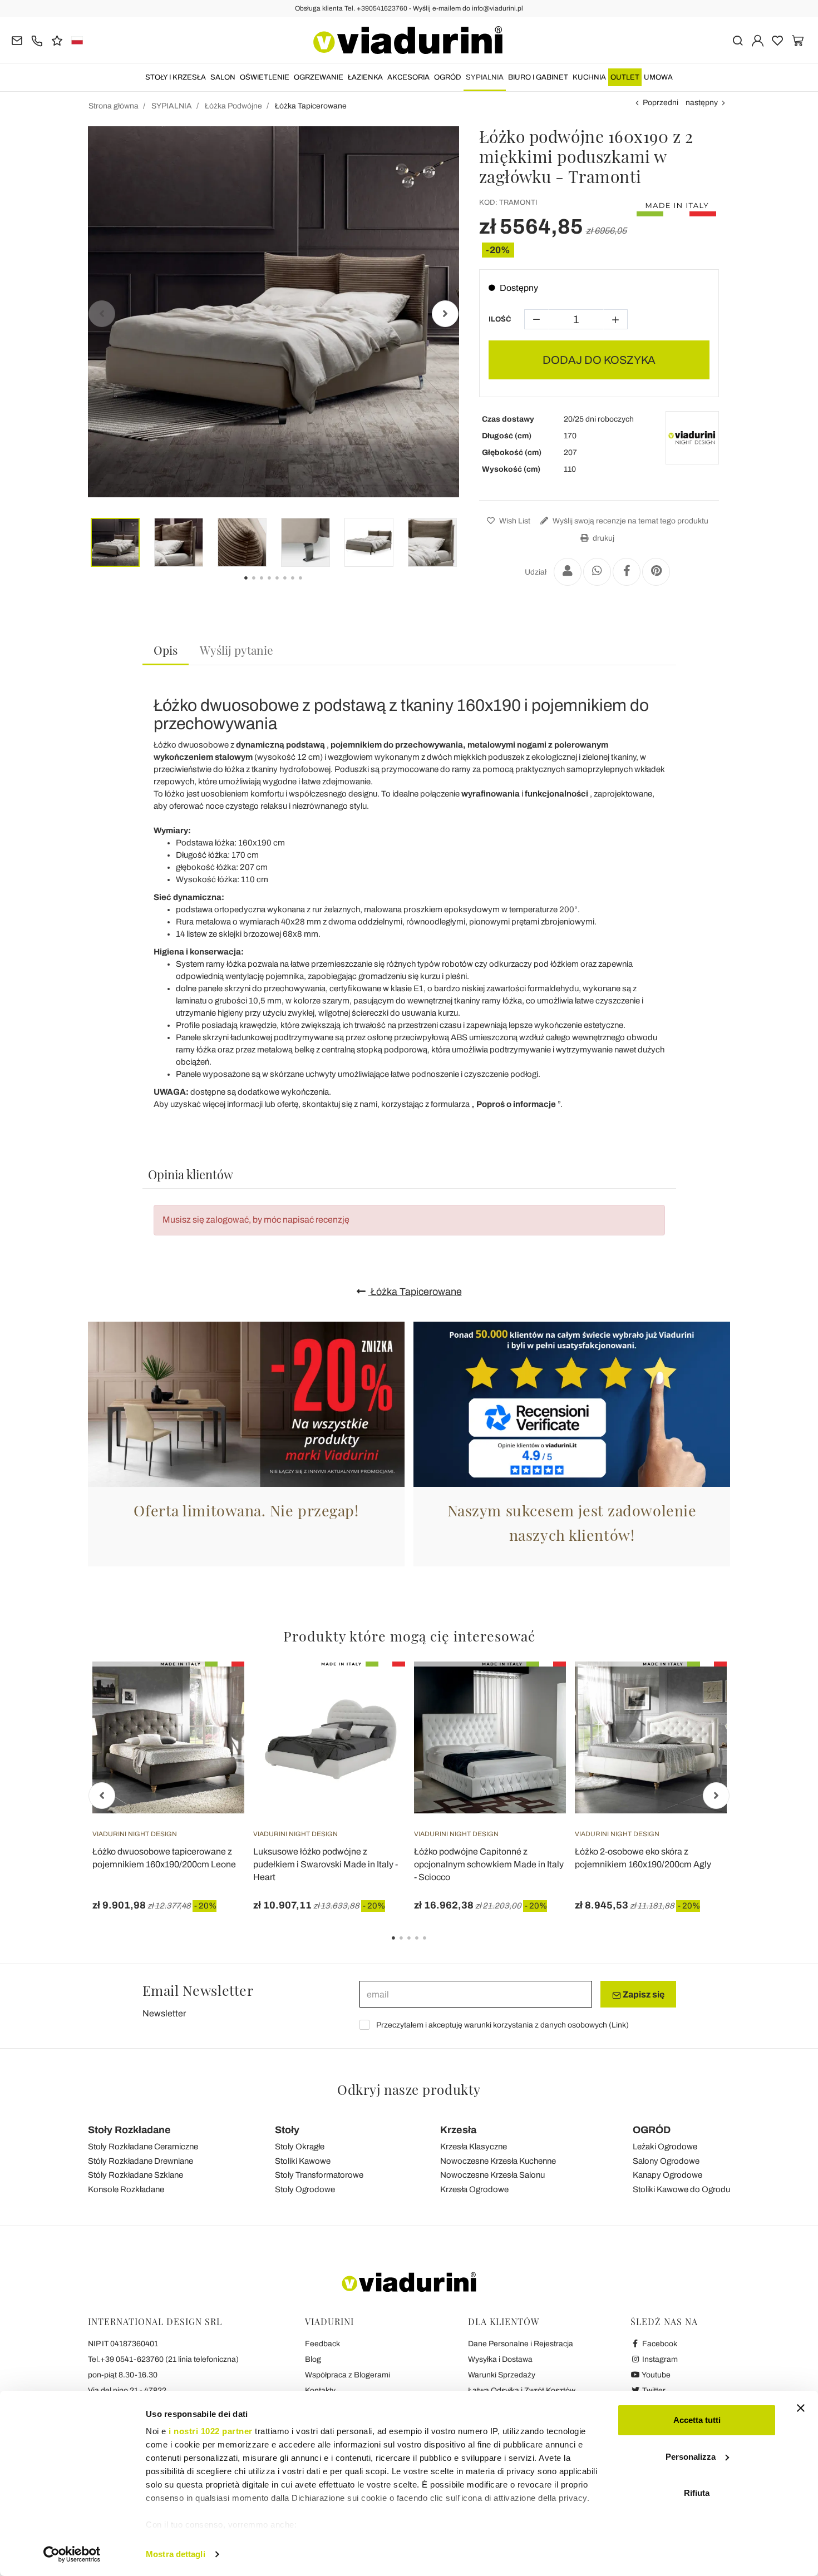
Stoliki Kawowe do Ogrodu (681, 2189)
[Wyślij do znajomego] (568, 572)
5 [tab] (434, 1946)
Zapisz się (643, 1994)
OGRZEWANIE (319, 77)
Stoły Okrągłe (300, 2147)
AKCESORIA (408, 77)
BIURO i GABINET (538, 77)
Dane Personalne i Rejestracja (521, 2344)
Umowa (658, 77)
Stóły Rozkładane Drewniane (141, 2161)
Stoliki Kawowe (303, 2161)
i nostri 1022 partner (211, 2431)
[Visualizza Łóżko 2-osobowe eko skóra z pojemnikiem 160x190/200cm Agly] (698, 1689)
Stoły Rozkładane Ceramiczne (143, 2147)
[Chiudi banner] (801, 2408)
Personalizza (691, 2457)
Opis (166, 650)
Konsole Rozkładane (126, 2189)
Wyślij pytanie (236, 650)
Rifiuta (697, 2493)
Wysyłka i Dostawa (500, 2359)
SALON (223, 77)
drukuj (603, 538)
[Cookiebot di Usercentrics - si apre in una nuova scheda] (72, 2554)
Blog (313, 2359)
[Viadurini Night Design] (692, 438)
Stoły (287, 2130)
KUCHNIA (589, 77)
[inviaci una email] (17, 40)
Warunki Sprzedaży (502, 2375)
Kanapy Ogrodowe (667, 2175)
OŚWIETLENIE (265, 77)
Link (619, 2025)
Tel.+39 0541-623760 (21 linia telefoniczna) (163, 2359)
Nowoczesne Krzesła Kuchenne (498, 2161)
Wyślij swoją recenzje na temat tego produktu (630, 521)
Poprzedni (661, 103)
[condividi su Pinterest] (656, 572)
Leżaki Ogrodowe (665, 2147)
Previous (102, 314)
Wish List (514, 521)
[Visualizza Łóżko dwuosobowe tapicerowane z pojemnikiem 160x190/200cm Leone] (216, 1689)
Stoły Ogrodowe (305, 2189)
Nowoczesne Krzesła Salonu (492, 2175)
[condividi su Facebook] (627, 572)
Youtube (656, 2375)
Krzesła (458, 2130)
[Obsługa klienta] (37, 40)
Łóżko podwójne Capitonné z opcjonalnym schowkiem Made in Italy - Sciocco (489, 1864)
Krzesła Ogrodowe (474, 2189)
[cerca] (738, 40)
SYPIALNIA (485, 77)
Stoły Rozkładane (129, 2130)
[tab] (166, 651)
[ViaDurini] (408, 40)
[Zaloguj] (758, 40)
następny (702, 103)
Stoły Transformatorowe (319, 2175)
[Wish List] (216, 1717)
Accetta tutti (697, 2420)
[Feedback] (57, 40)
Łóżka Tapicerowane (415, 1292)
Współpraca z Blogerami (348, 2375)
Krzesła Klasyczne (474, 2147)
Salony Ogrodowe (666, 2161)
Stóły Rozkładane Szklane (135, 2175)
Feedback (322, 2344)
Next (445, 314)
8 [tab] (310, 586)
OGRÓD (448, 77)
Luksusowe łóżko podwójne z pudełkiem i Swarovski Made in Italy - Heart (326, 1864)
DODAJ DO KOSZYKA (599, 360)
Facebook (659, 2344)
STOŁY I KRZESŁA (176, 77)
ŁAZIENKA (365, 77)
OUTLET (625, 77)
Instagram (659, 2359)
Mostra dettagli (176, 2554)
